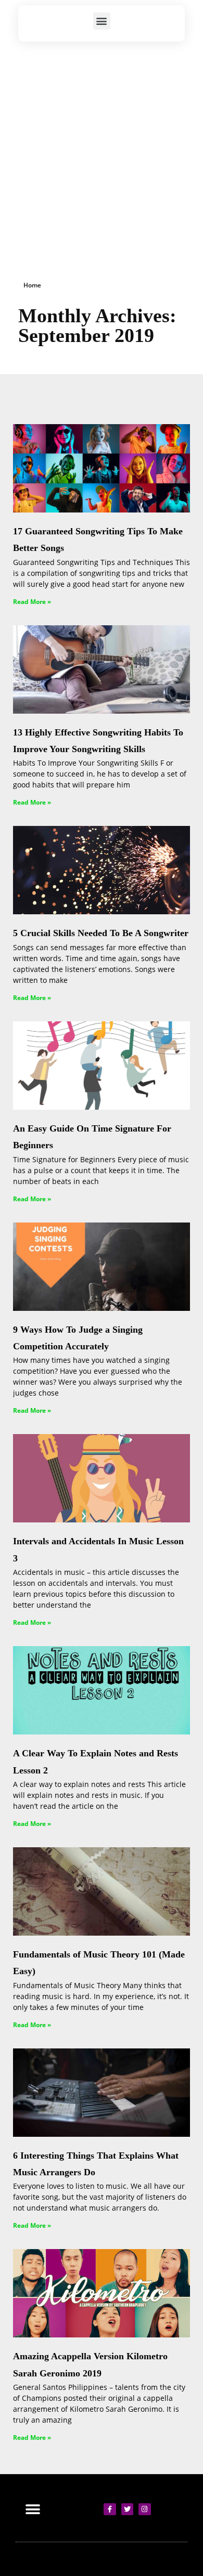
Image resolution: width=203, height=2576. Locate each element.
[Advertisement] (102, 148)
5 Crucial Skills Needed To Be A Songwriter (101, 933)
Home (32, 285)
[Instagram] (144, 2509)
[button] (102, 21)
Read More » (32, 602)
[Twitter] (127, 2509)
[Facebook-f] (110, 2509)
